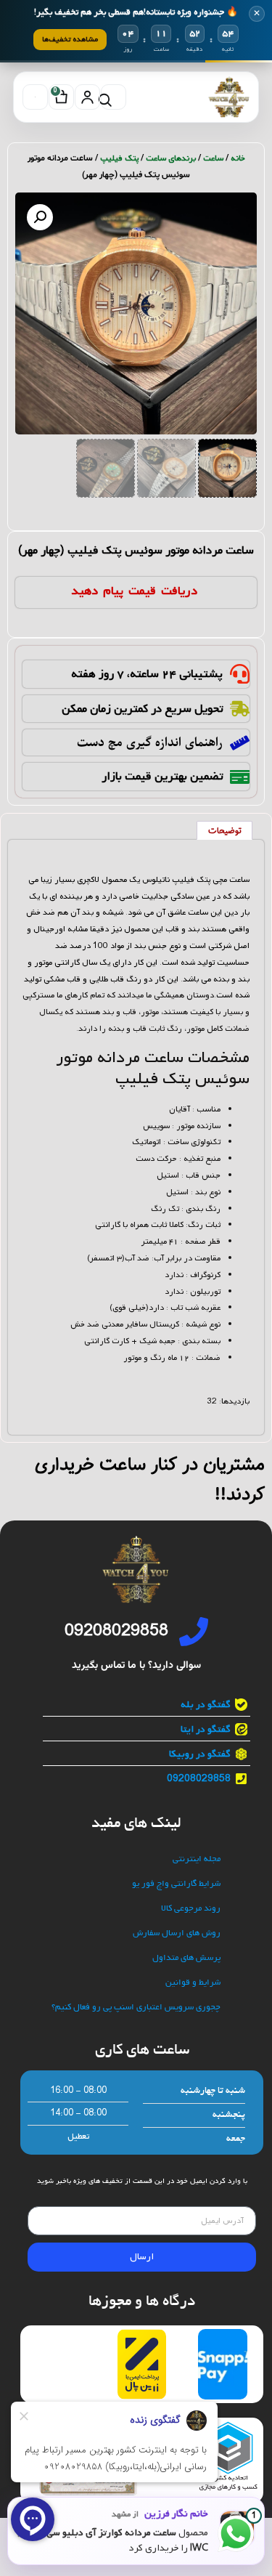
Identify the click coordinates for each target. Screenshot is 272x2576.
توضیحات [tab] (225, 831)
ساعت (213, 158)
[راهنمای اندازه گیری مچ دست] (240, 743)
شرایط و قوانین (193, 1983)
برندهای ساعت (171, 158)
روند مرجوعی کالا (191, 1909)
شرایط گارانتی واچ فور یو (176, 1884)
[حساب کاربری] (87, 97)
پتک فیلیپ (119, 158)
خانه (238, 158)
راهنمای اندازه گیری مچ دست (150, 742)
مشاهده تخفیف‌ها (70, 39)
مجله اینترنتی (197, 1859)
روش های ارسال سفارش (177, 1933)
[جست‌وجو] (114, 97)
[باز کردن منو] (35, 97)
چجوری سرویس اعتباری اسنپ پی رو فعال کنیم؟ (136, 2008)
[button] (40, 217)
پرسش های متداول (186, 1958)
